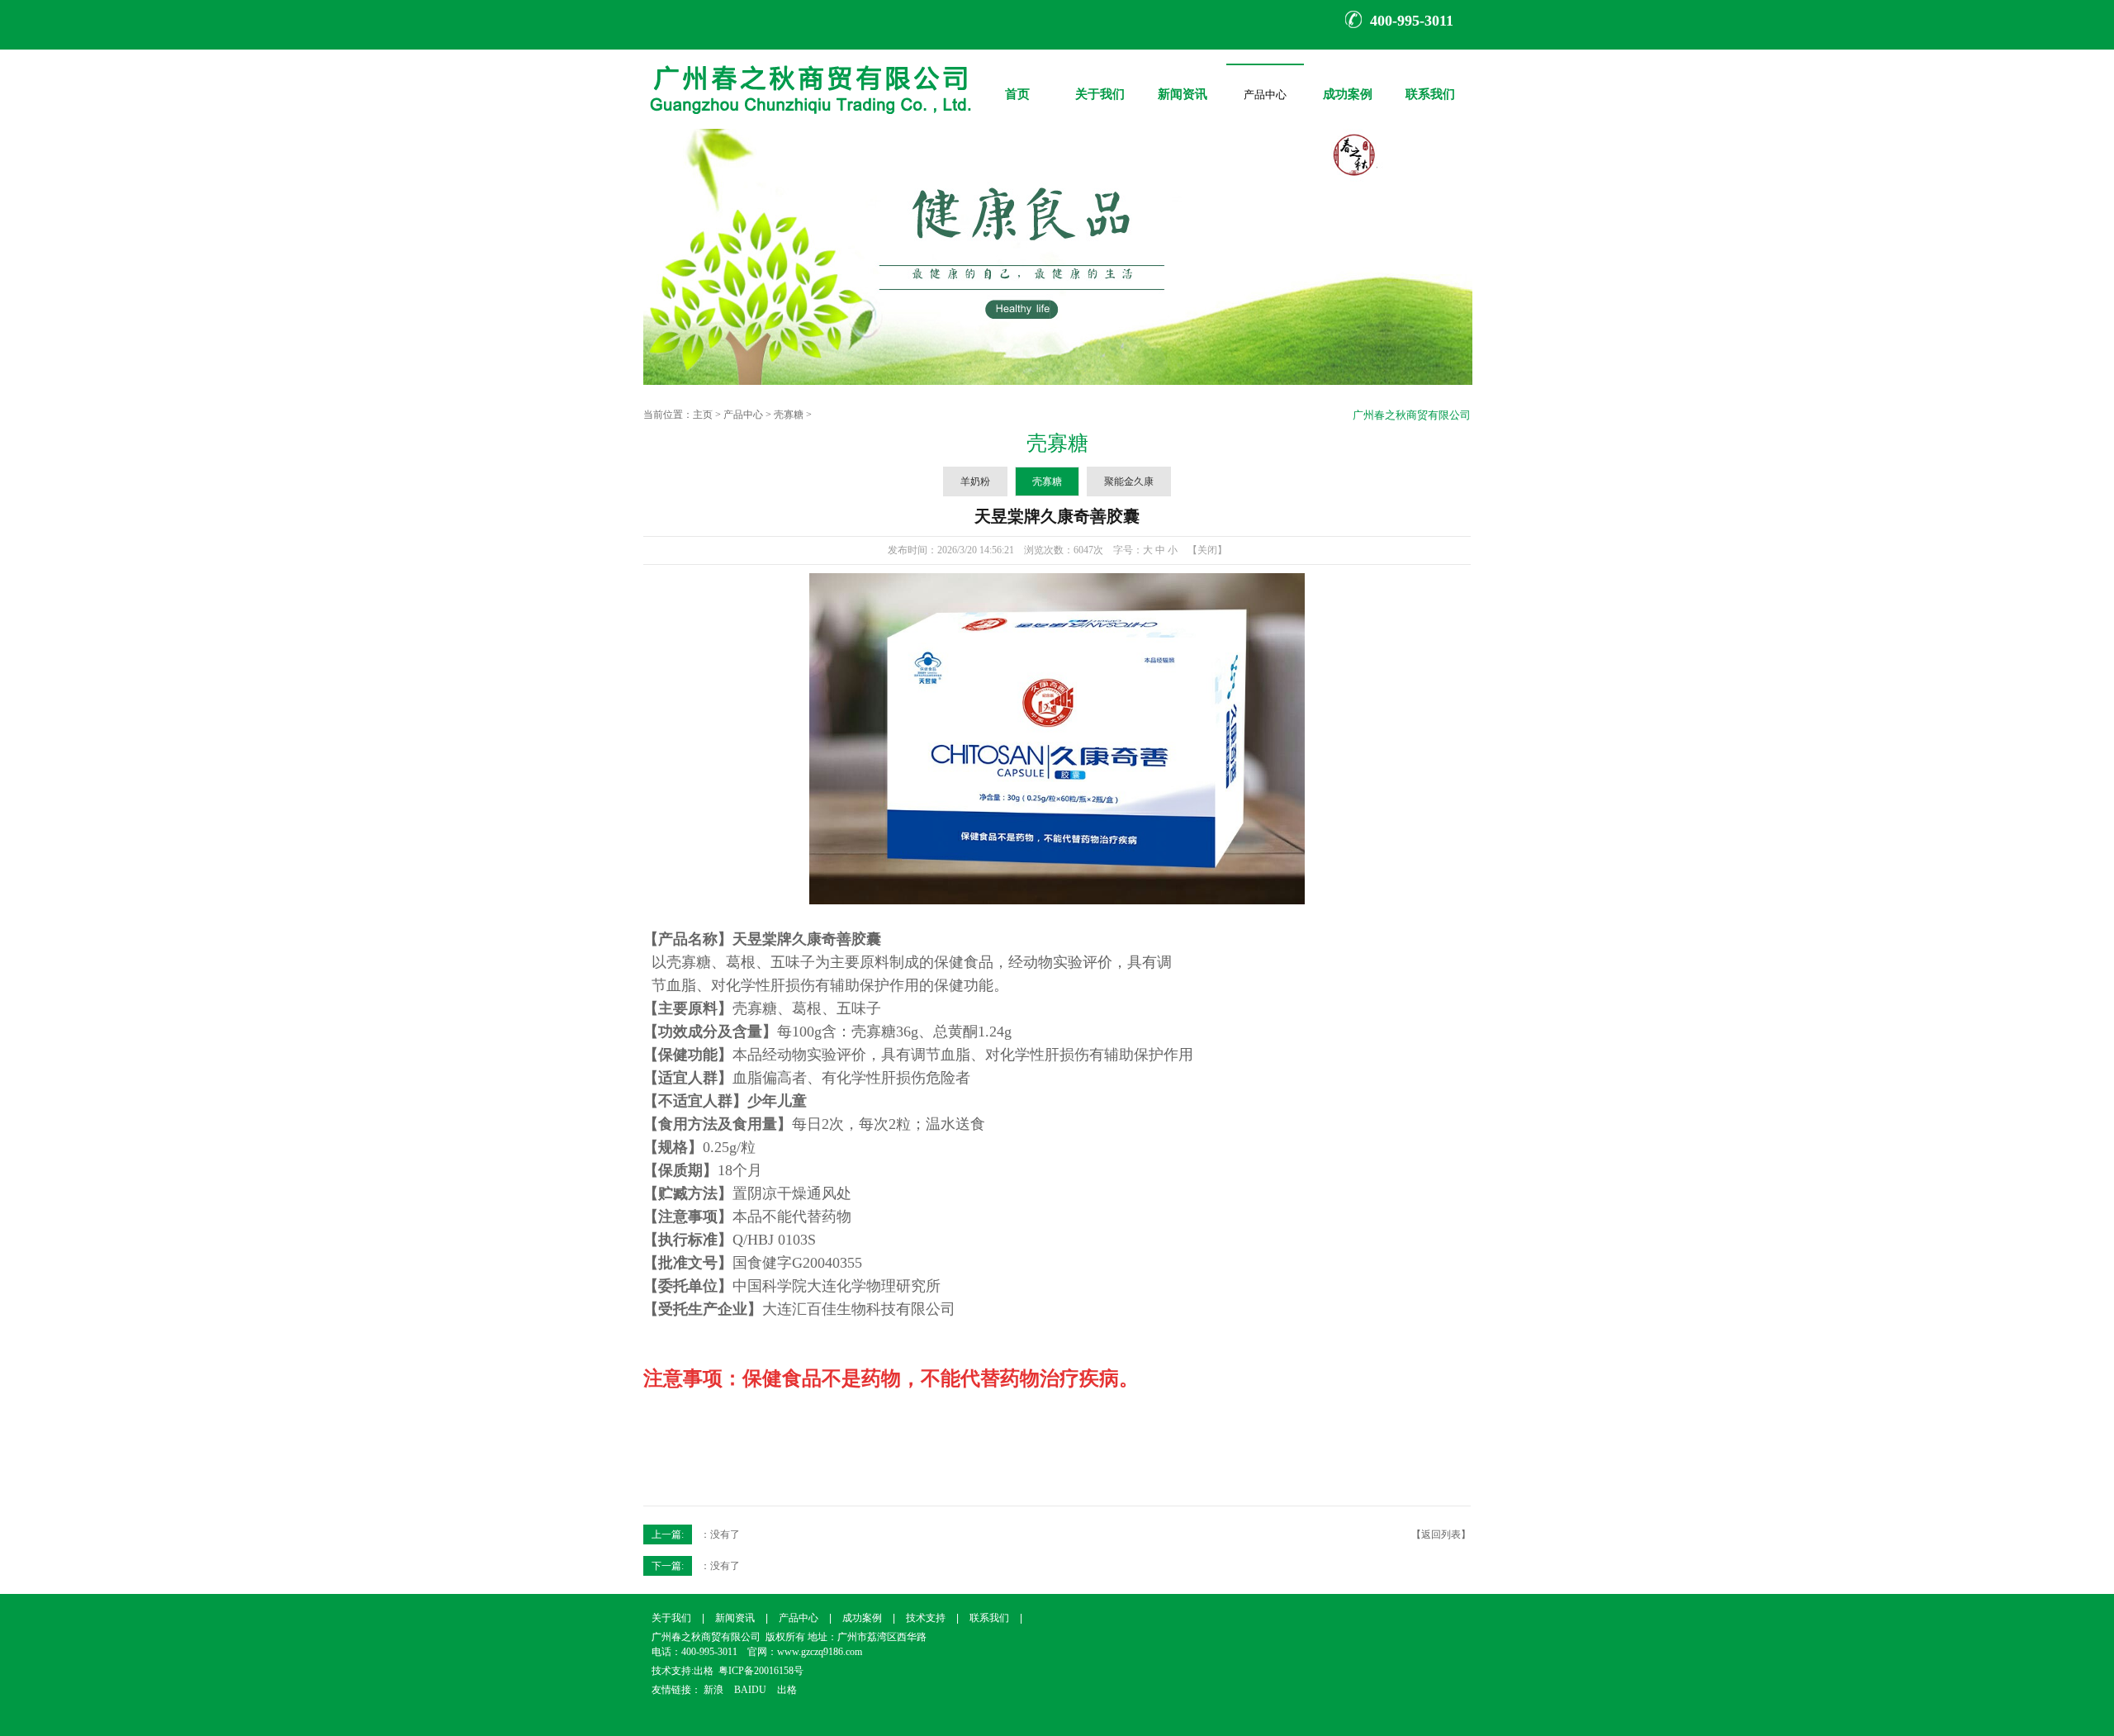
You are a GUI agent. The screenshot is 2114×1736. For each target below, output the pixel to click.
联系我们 (1430, 82)
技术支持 (926, 1618)
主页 (703, 415)
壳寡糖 (789, 415)
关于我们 (1100, 82)
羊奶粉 (975, 481)
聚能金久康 (1129, 481)
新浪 (713, 1690)
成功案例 (1348, 82)
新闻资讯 (1183, 82)
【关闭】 (1207, 550)
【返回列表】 (1441, 1534)
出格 (704, 1671)
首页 (1017, 82)
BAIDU (750, 1690)
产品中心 (1265, 100)
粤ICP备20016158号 (761, 1671)
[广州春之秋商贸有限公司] (808, 126)
